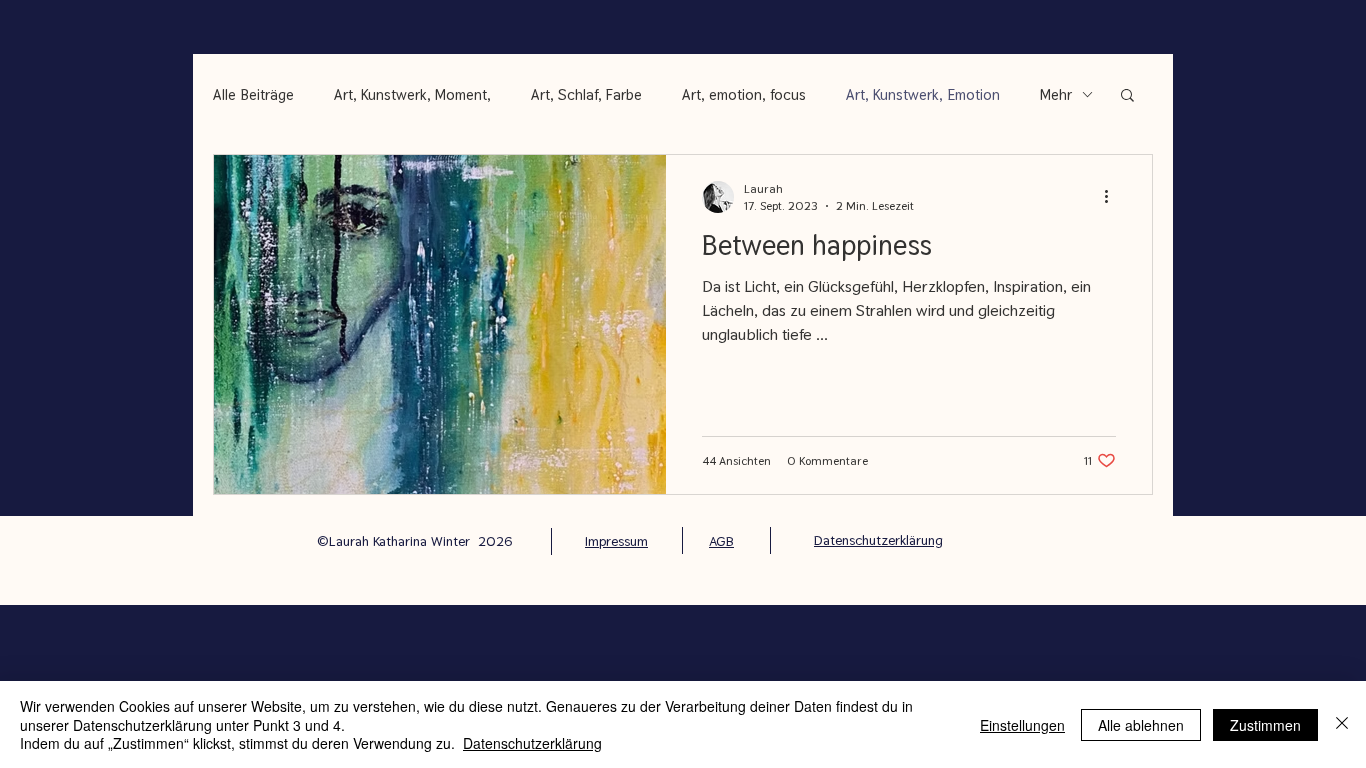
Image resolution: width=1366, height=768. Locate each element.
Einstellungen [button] (1022, 725)
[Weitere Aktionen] (1113, 197)
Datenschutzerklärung (532, 743)
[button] (1127, 96)
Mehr (1056, 94)
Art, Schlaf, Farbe (586, 94)
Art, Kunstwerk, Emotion (923, 94)
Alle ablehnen (1141, 725)
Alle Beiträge (253, 94)
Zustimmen (1265, 725)
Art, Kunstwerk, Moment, (412, 94)
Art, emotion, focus (744, 94)
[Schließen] (1342, 724)
